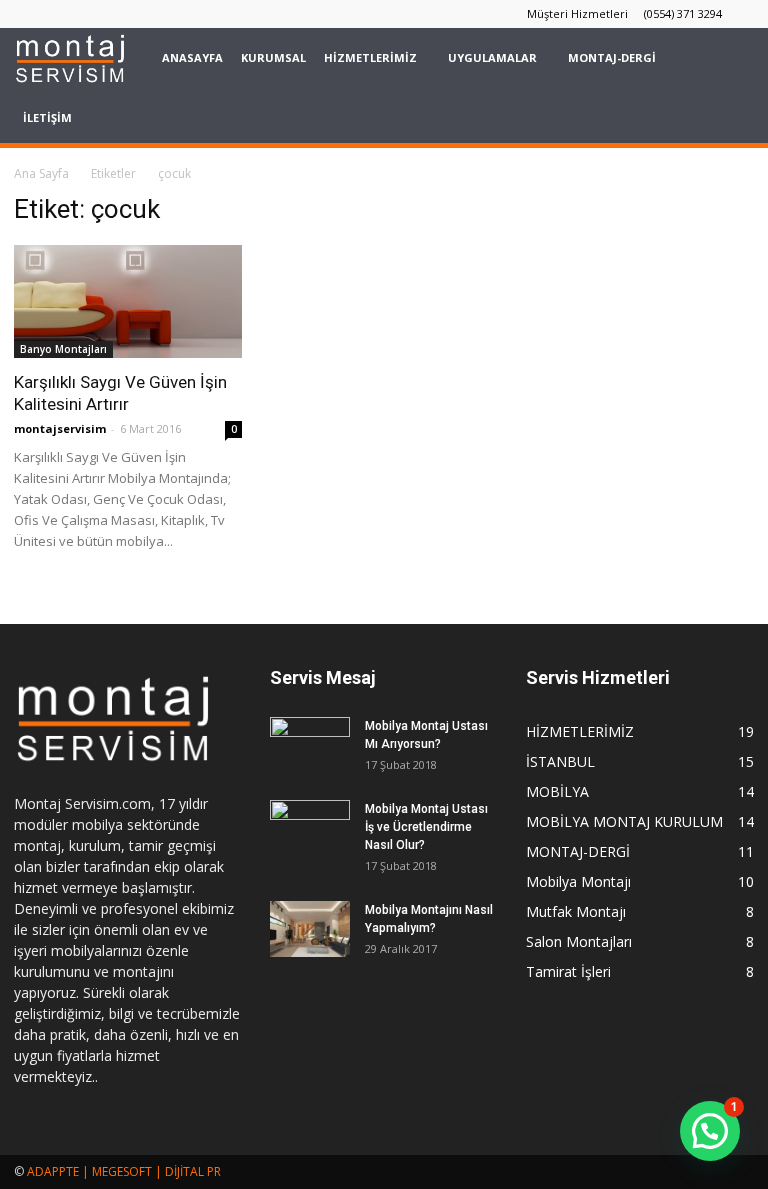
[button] (730, 88)
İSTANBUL (560, 761)
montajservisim (60, 428)
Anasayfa (192, 57)
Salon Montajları (579, 941)
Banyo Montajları (63, 349)
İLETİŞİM (47, 117)
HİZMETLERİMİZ (370, 57)
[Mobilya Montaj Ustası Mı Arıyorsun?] (310, 745)
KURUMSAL (273, 57)
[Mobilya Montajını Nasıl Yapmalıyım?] (310, 929)
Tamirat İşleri (568, 971)
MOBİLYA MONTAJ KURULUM (624, 821)
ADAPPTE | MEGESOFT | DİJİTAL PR (124, 1171)
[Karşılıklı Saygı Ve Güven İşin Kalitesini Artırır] (128, 301)
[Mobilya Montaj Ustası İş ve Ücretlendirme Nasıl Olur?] (310, 828)
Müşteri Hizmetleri (577, 13)
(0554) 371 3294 (683, 13)
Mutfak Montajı (576, 911)
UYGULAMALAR (492, 57)
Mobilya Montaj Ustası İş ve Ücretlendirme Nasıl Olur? (426, 827)
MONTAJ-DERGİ (612, 57)
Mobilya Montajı (578, 881)
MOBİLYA (557, 791)
